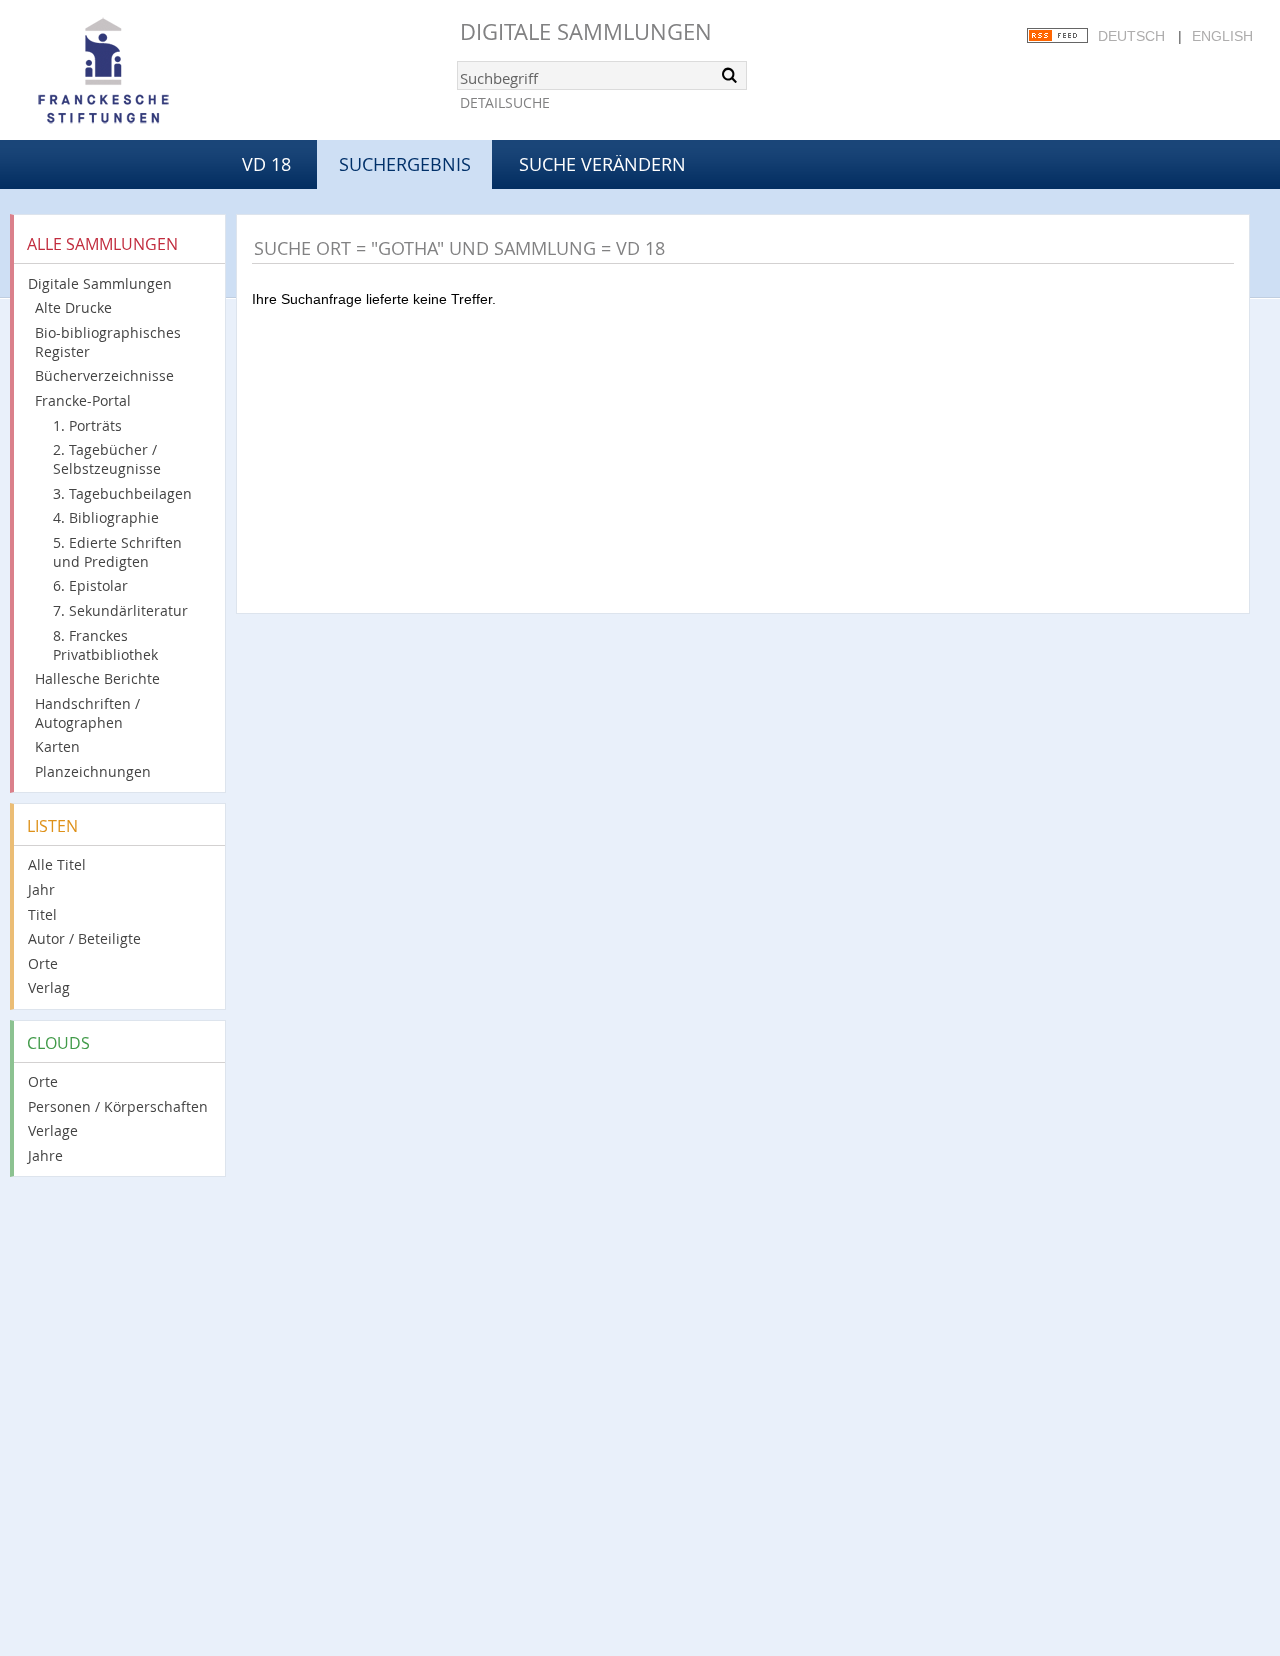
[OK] (730, 75)
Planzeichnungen (93, 771)
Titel (42, 914)
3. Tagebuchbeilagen (122, 493)
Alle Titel (57, 864)
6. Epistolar (90, 585)
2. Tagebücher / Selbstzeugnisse (107, 459)
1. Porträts (87, 425)
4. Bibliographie (106, 517)
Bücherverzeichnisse (104, 375)
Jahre (45, 1155)
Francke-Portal (83, 400)
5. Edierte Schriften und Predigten (117, 552)
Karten (57, 746)
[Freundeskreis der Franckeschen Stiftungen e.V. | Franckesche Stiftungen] (160, 72)
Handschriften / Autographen (87, 713)
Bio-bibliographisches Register (108, 342)
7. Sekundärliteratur (120, 610)
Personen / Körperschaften (118, 1106)
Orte (43, 963)
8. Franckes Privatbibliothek (105, 645)
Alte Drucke (73, 307)
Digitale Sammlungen (586, 31)
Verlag (49, 987)
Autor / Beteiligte (84, 938)
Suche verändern (602, 164)
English (1222, 36)
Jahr (41, 889)
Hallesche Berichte (97, 678)
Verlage (53, 1130)
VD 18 (266, 164)
